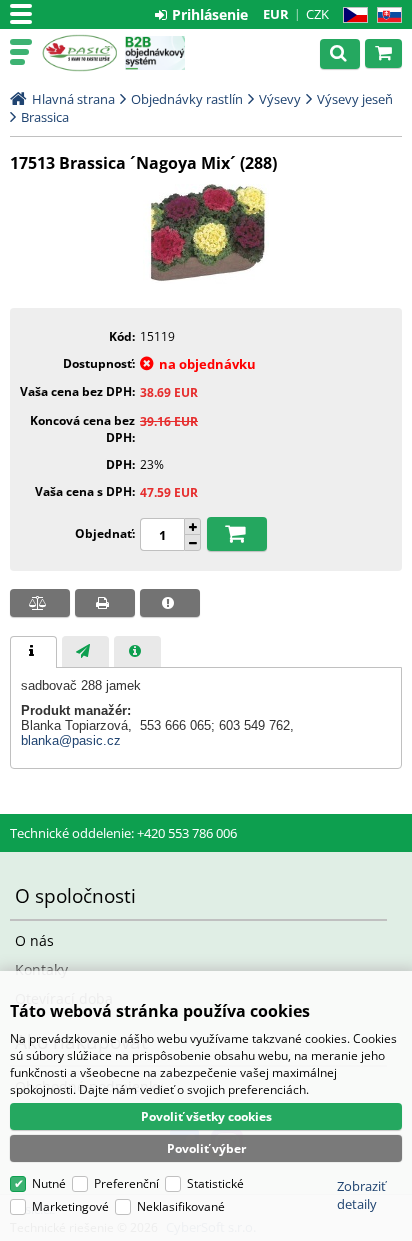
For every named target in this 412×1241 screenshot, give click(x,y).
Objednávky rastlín (187, 99)
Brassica (45, 117)
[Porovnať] (40, 603)
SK (385, 15)
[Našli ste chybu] (170, 603)
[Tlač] (105, 603)
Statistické (215, 1183)
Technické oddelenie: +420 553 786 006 (123, 833)
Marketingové (70, 1206)
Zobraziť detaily (361, 1195)
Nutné (49, 1183)
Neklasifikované (181, 1206)
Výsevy (280, 99)
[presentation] (33, 652)
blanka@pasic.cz (71, 740)
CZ (351, 15)
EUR (276, 14)
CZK (317, 14)
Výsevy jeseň (355, 99)
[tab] (33, 652)
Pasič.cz (79, 53)
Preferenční (126, 1183)
